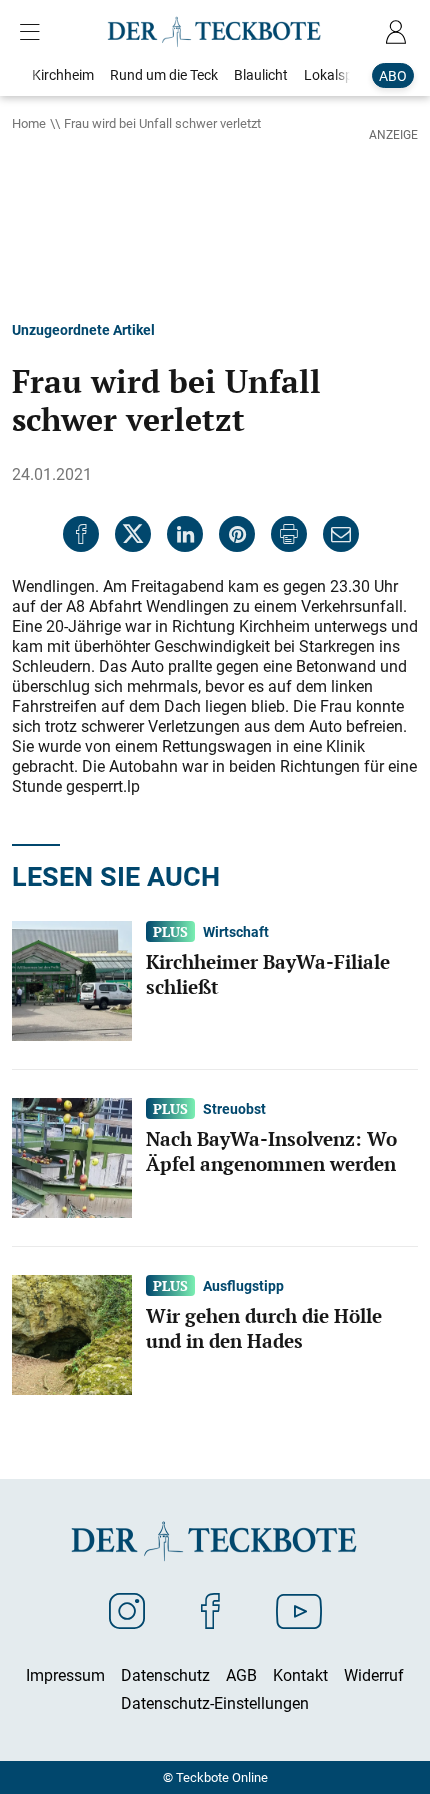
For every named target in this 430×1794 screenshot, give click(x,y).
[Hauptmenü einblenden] (34, 32)
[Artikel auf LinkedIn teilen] (185, 534)
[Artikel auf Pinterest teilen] (237, 534)
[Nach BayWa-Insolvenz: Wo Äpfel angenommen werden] (72, 1156)
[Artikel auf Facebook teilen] (81, 534)
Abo (393, 75)
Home (29, 123)
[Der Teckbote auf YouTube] (299, 1610)
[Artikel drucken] (289, 534)
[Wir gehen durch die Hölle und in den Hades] (72, 1333)
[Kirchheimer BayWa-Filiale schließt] (72, 979)
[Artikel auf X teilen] (133, 534)
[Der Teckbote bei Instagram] (127, 1610)
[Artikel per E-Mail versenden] (341, 534)
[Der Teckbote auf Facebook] (210, 1610)
